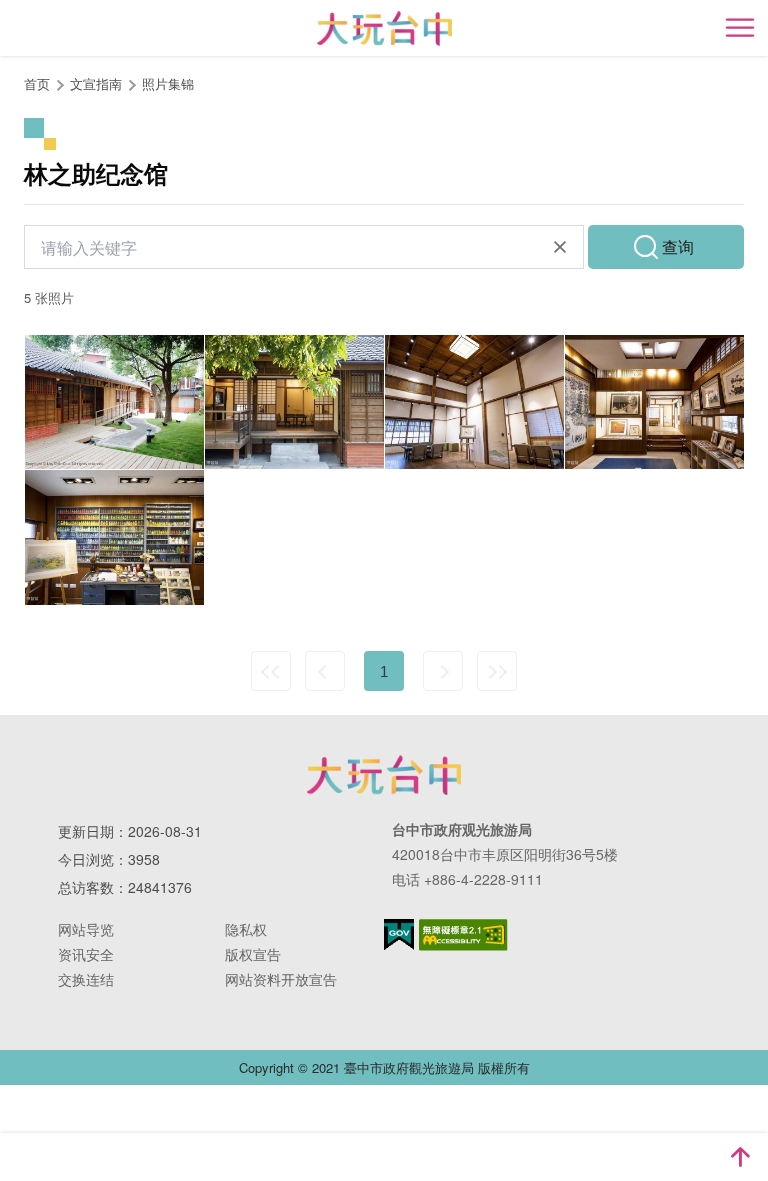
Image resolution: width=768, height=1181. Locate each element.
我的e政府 (399, 934)
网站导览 (86, 929)
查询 (678, 246)
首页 (37, 83)
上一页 (325, 671)
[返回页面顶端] (740, 1157)
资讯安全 (86, 954)
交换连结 (86, 979)
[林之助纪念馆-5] (114, 402)
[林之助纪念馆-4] (294, 402)
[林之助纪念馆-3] (474, 402)
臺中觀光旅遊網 (384, 28)
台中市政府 (384, 775)
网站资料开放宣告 (281, 979)
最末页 (497, 671)
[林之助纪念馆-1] (114, 537)
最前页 (271, 671)
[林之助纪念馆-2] (654, 402)
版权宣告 (253, 954)
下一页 (443, 671)
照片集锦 (168, 83)
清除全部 (560, 247)
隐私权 (246, 929)
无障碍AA (463, 935)
